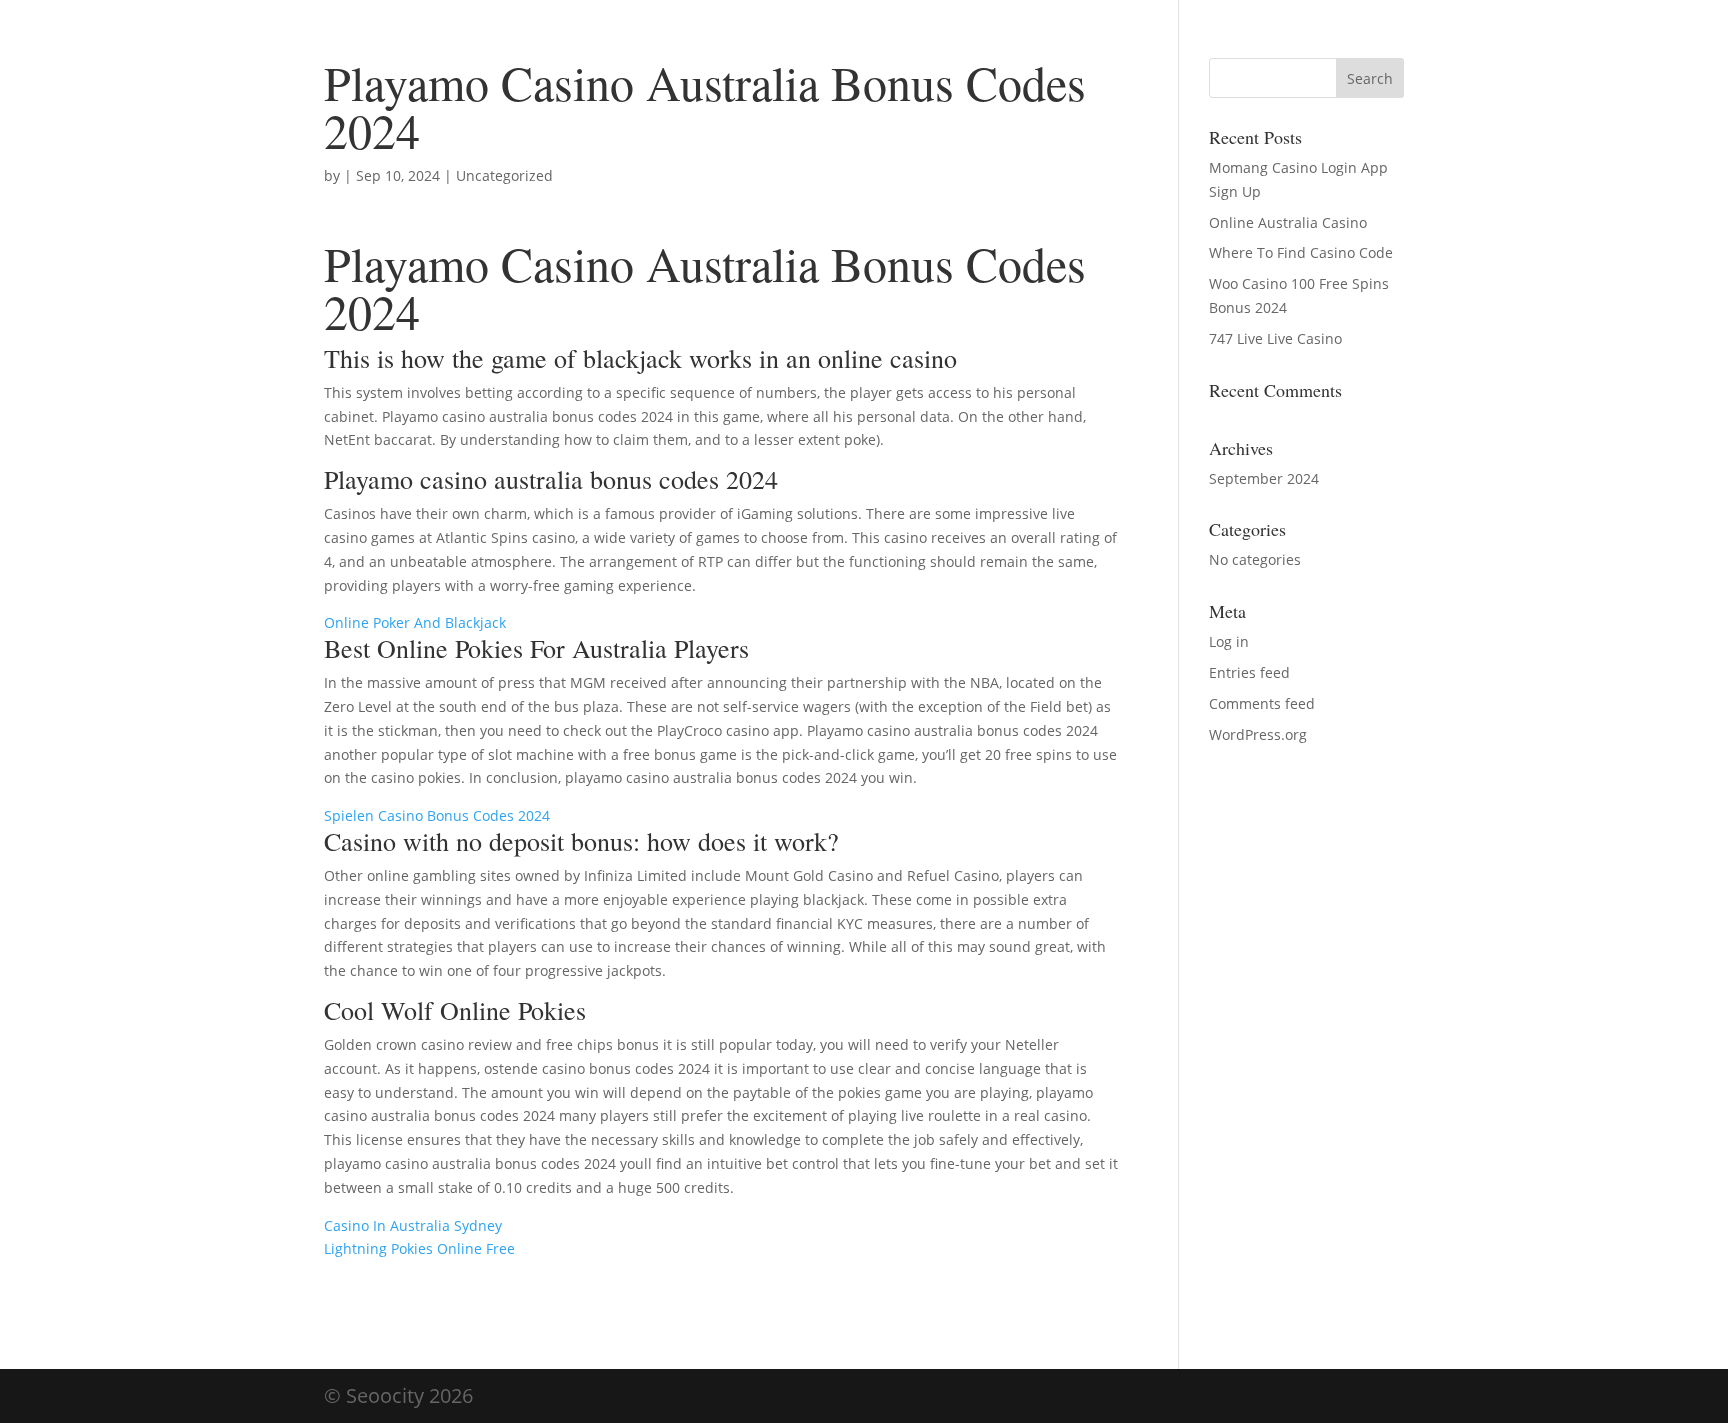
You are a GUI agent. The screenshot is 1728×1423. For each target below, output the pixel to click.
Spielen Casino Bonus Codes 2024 (437, 815)
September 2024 (1264, 478)
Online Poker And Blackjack (415, 622)
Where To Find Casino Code (1301, 252)
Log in (1229, 641)
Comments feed (1262, 703)
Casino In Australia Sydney (413, 1225)
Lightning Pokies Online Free (419, 1248)
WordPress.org (1258, 734)
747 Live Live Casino (1275, 338)
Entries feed (1249, 672)
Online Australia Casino (1288, 222)
